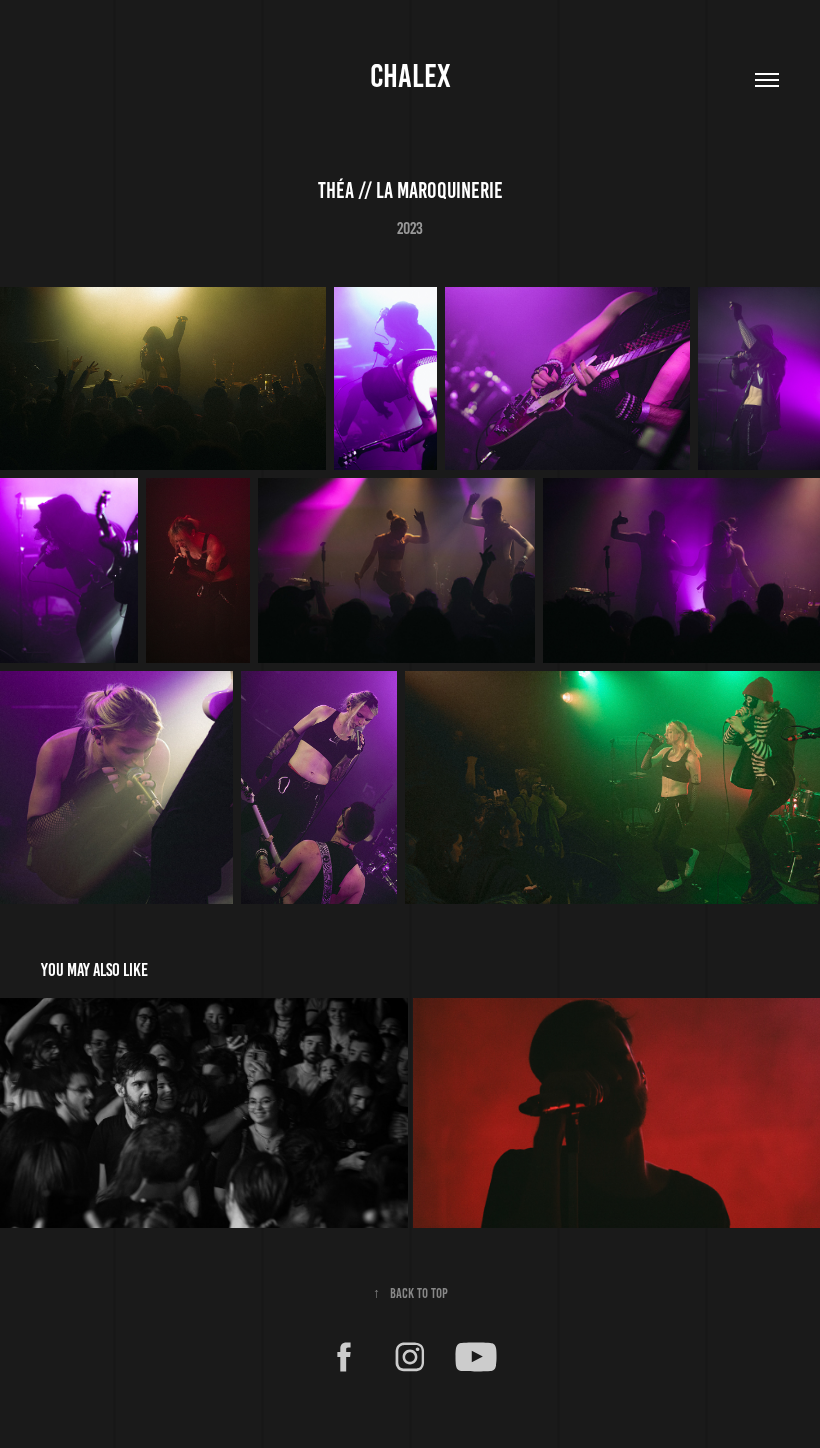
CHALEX (410, 76)
